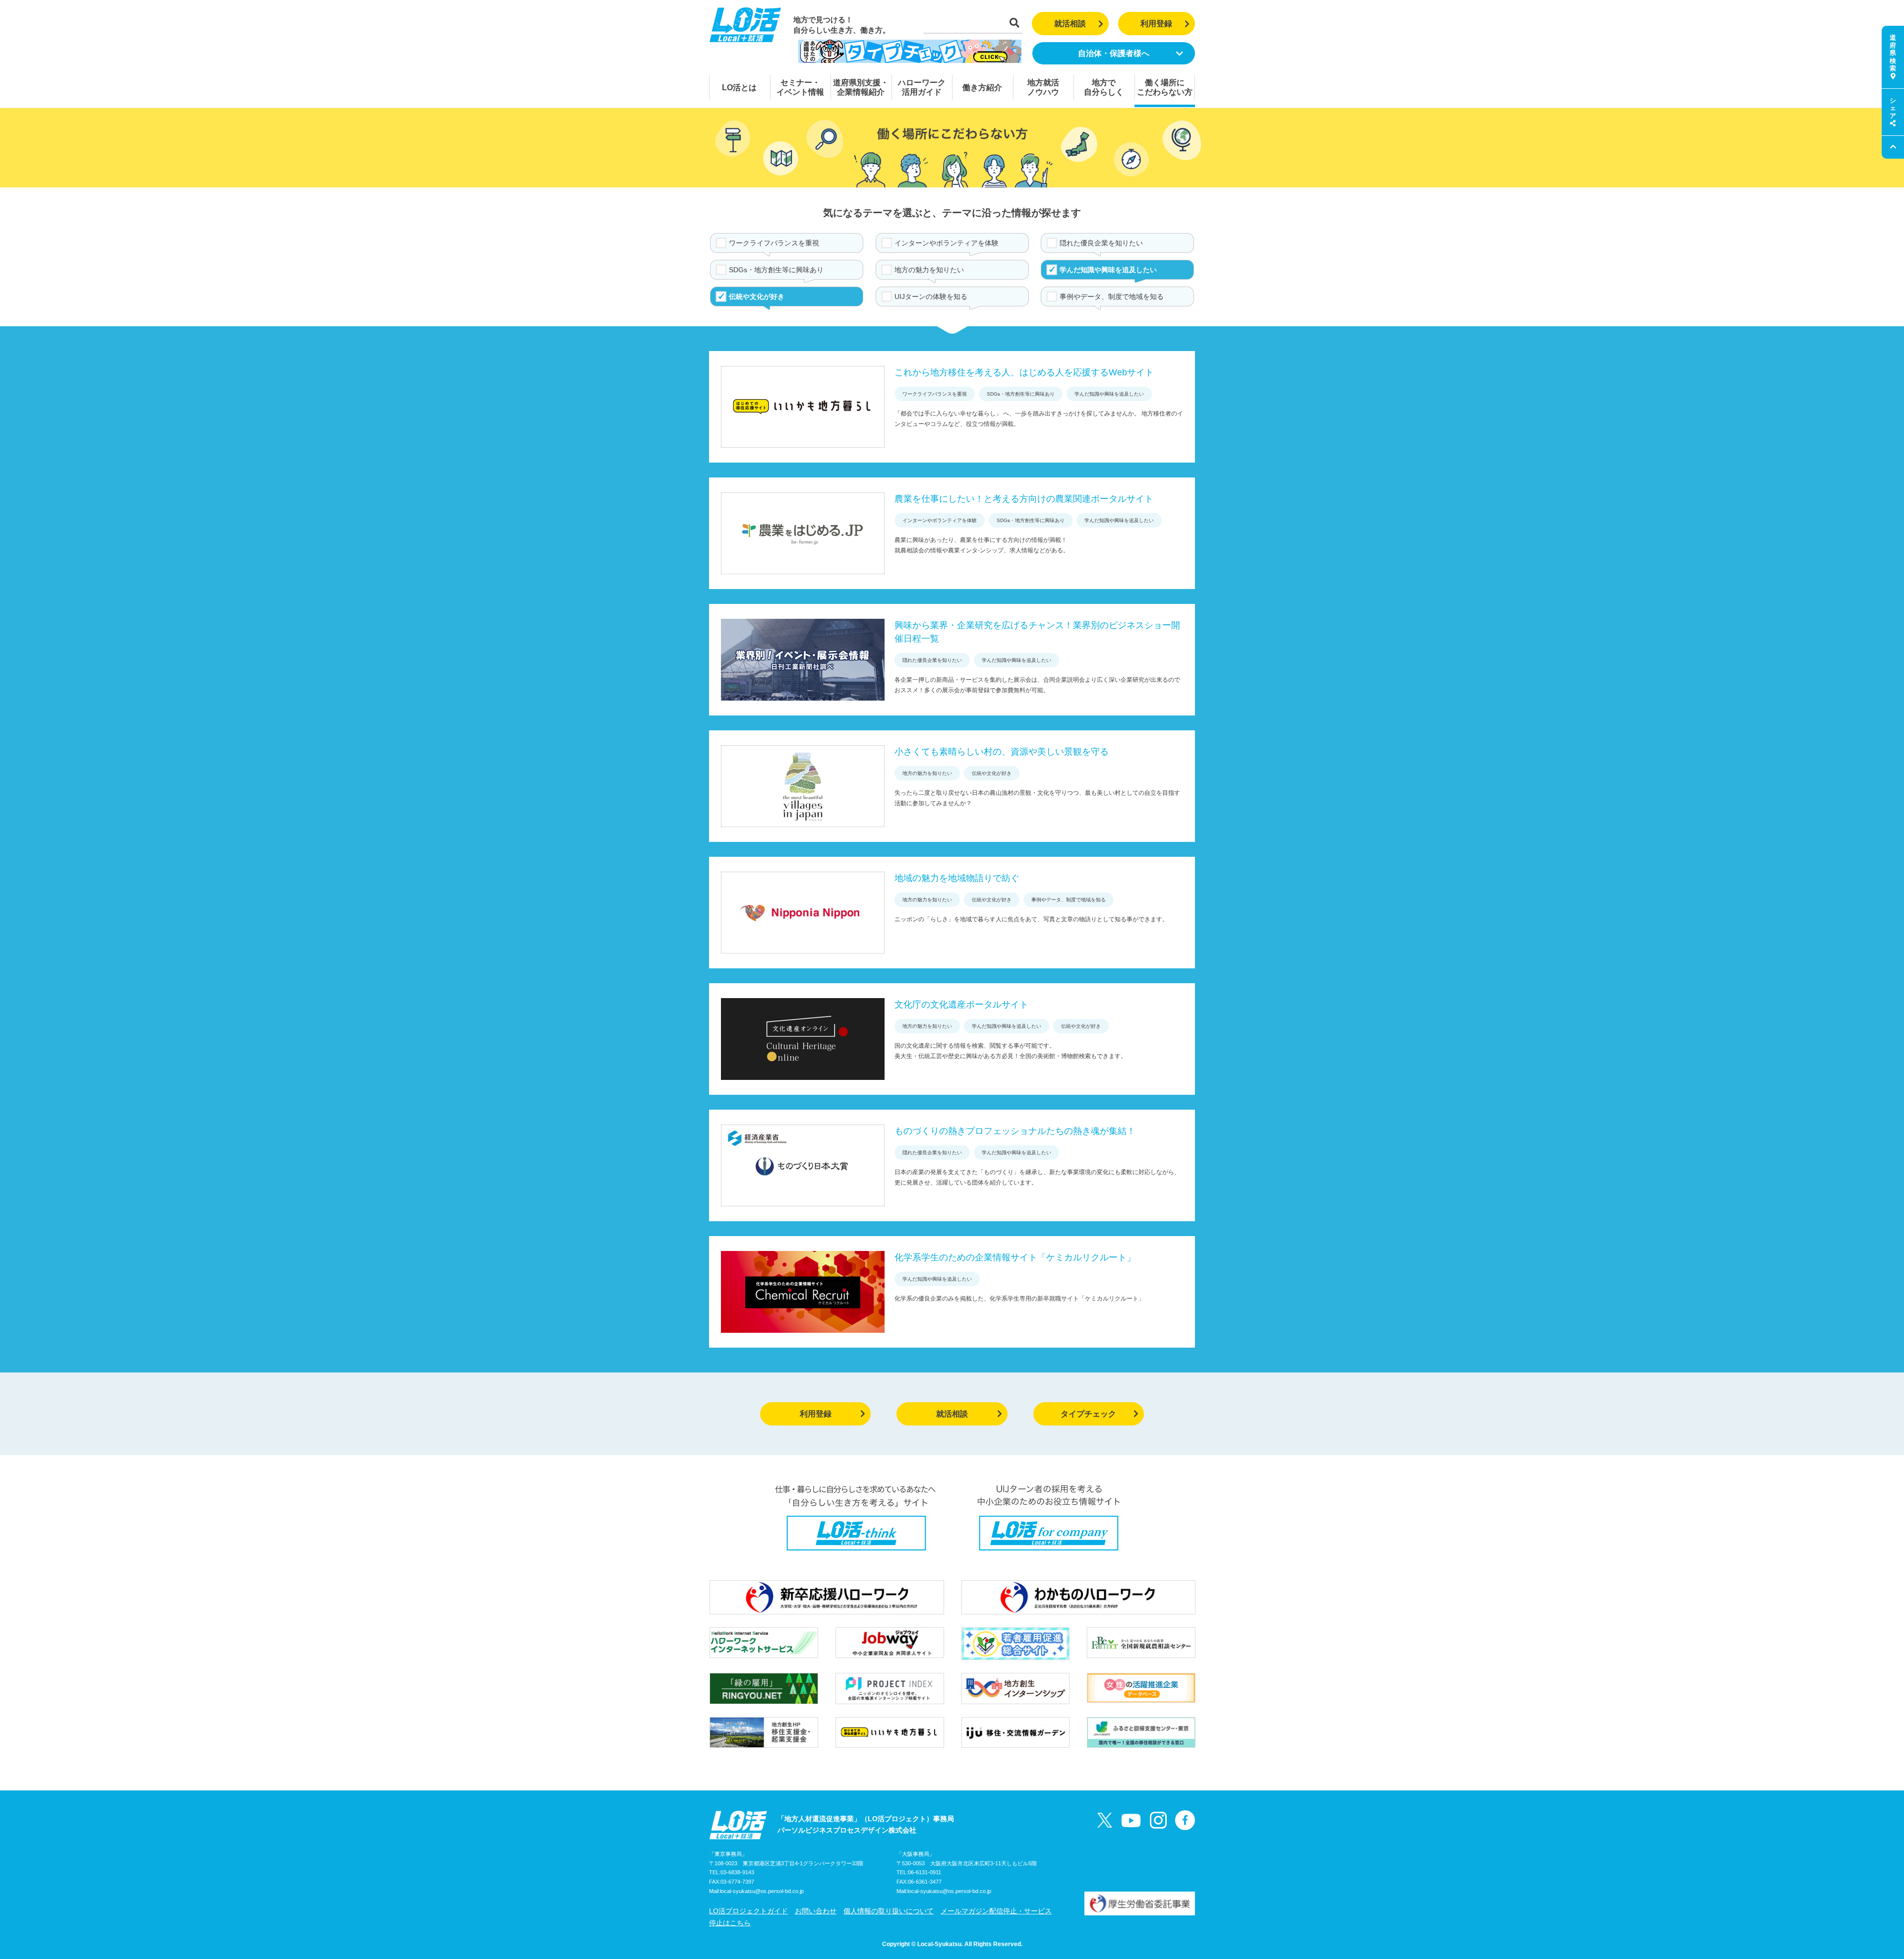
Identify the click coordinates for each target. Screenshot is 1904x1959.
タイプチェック (1088, 1414)
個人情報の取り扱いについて (889, 1911)
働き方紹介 (982, 88)
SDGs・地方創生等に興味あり (776, 270)
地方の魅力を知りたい (929, 270)
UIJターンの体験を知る (931, 297)
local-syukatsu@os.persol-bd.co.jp (762, 1891)
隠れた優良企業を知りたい (1101, 243)
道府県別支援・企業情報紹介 (861, 87)
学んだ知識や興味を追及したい (1108, 270)
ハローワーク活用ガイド (922, 87)
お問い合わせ (816, 1911)
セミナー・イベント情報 (800, 87)
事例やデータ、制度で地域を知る (1112, 297)
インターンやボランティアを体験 (947, 243)
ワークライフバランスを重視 (774, 243)
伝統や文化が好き (757, 297)
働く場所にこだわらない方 (1165, 87)
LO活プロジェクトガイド (748, 1911)
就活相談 (1070, 24)
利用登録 (1156, 24)
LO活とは (739, 88)
